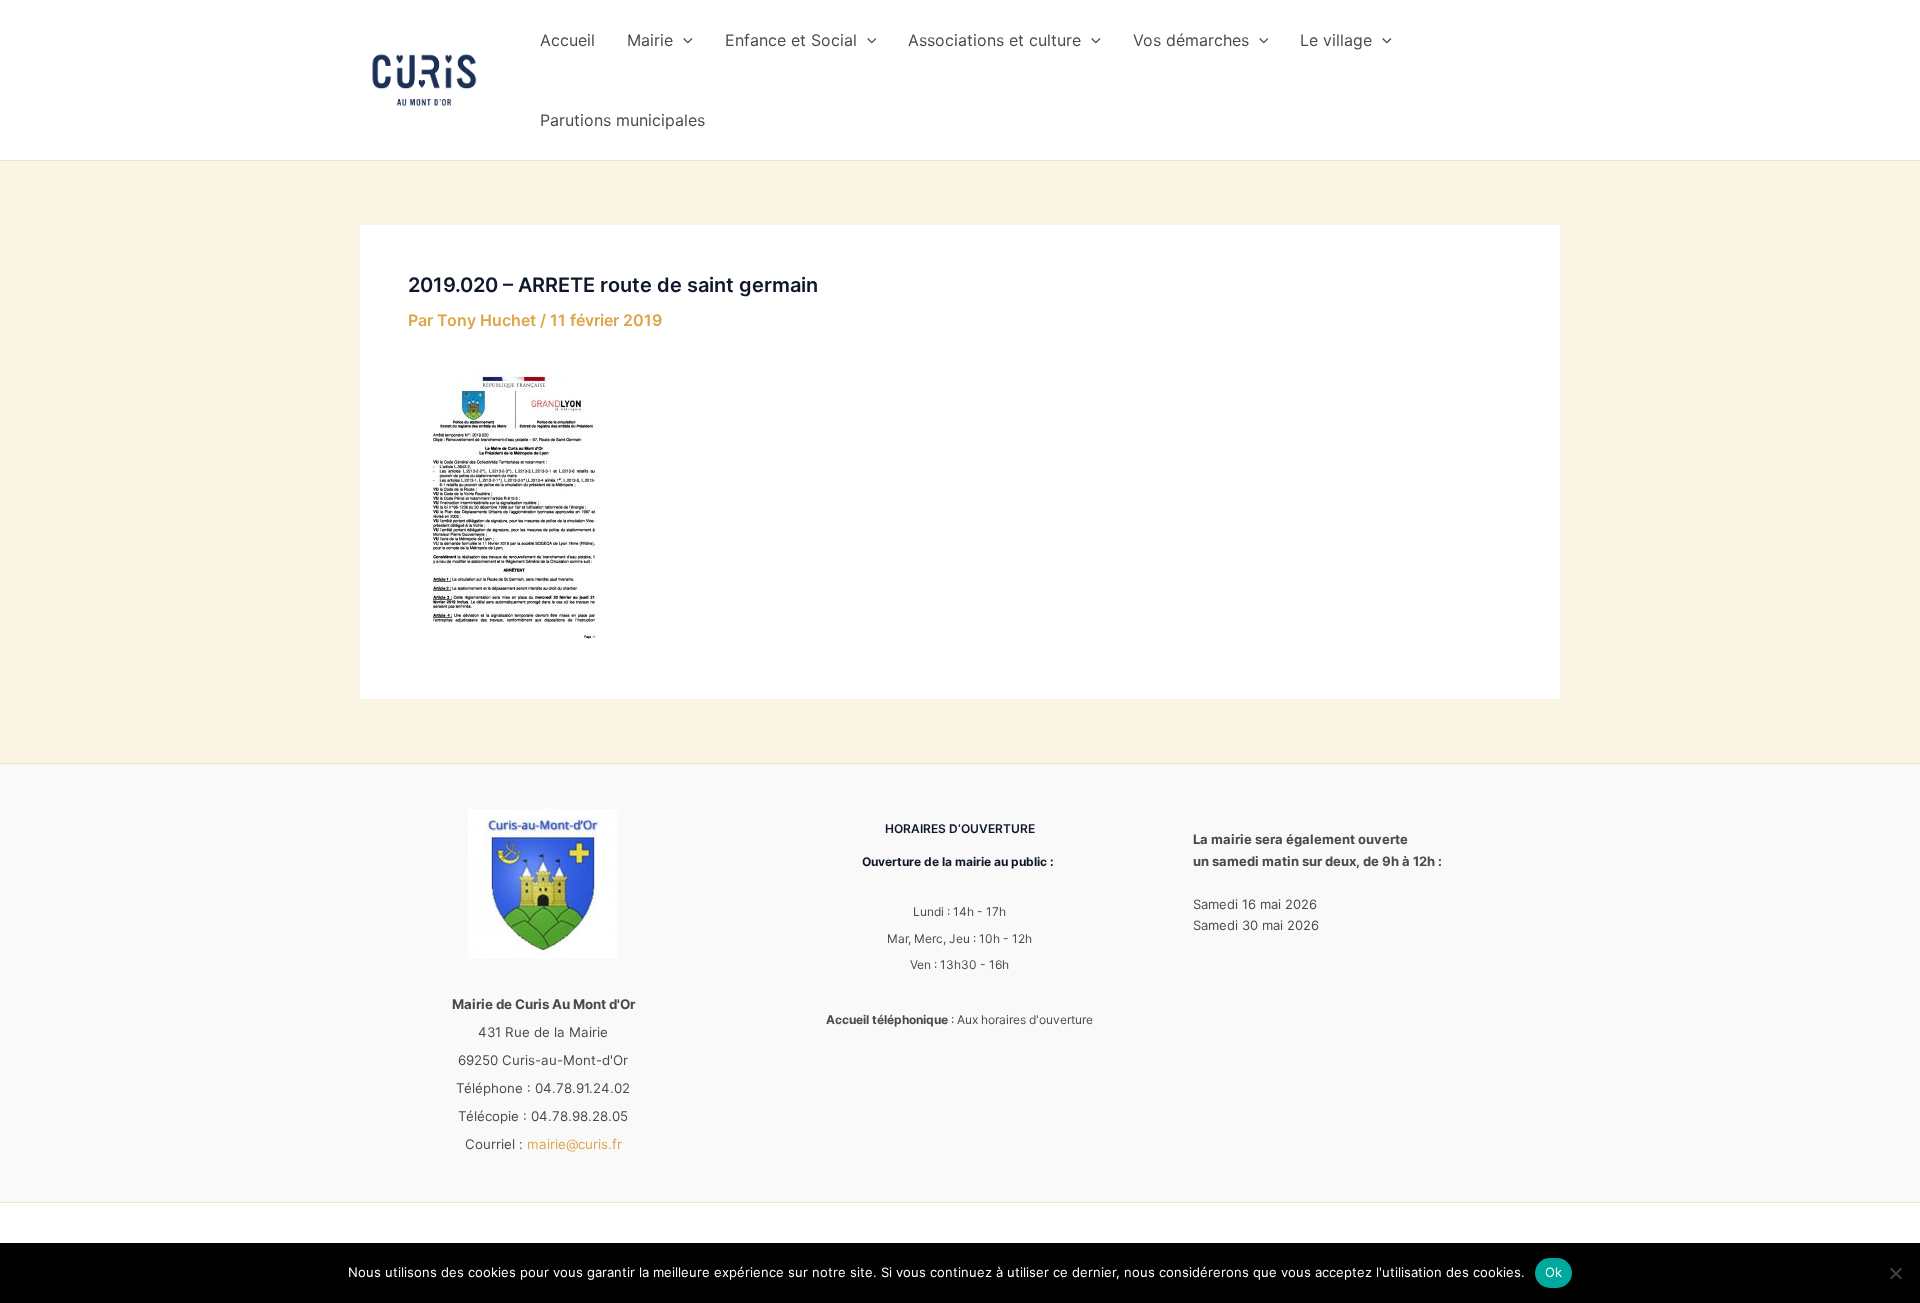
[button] (683, 40)
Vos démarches (1191, 40)
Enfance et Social (791, 40)
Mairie (650, 40)
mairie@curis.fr (574, 1144)
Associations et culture (994, 40)
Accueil (567, 40)
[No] (1895, 1273)
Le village (1336, 40)
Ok (1554, 1272)
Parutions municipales (622, 120)
